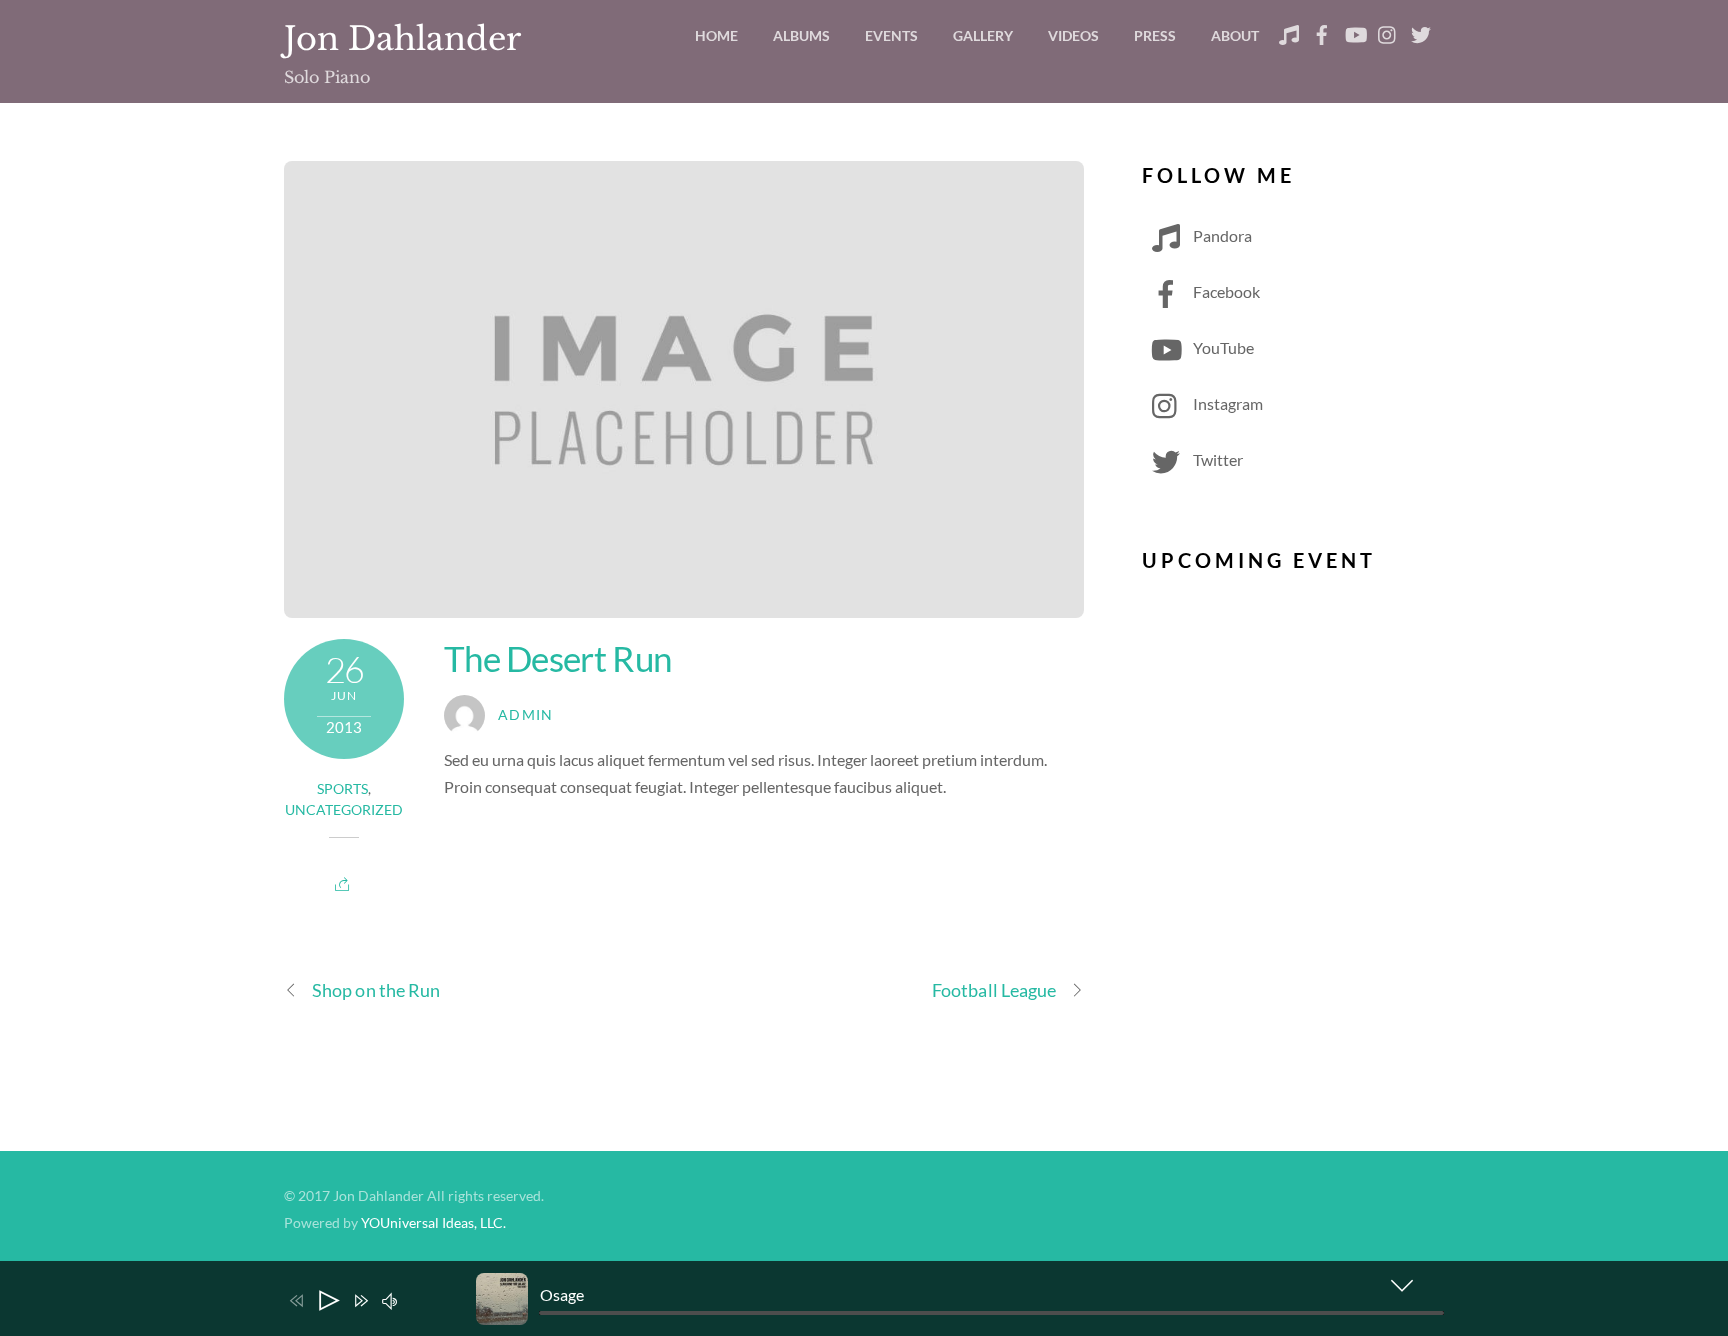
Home (716, 35)
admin (526, 715)
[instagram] (1388, 29)
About (1235, 35)
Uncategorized (344, 810)
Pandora (1221, 235)
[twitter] (1421, 29)
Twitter (1216, 459)
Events (891, 35)
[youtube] (1355, 29)
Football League (994, 990)
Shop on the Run (376, 990)
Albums (801, 35)
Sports (342, 789)
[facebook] (1322, 29)
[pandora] (1289, 29)
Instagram (1226, 403)
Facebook (1225, 291)
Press (1155, 35)
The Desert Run (557, 658)
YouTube (1222, 347)
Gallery (983, 35)
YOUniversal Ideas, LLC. (433, 1223)
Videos (1073, 35)
